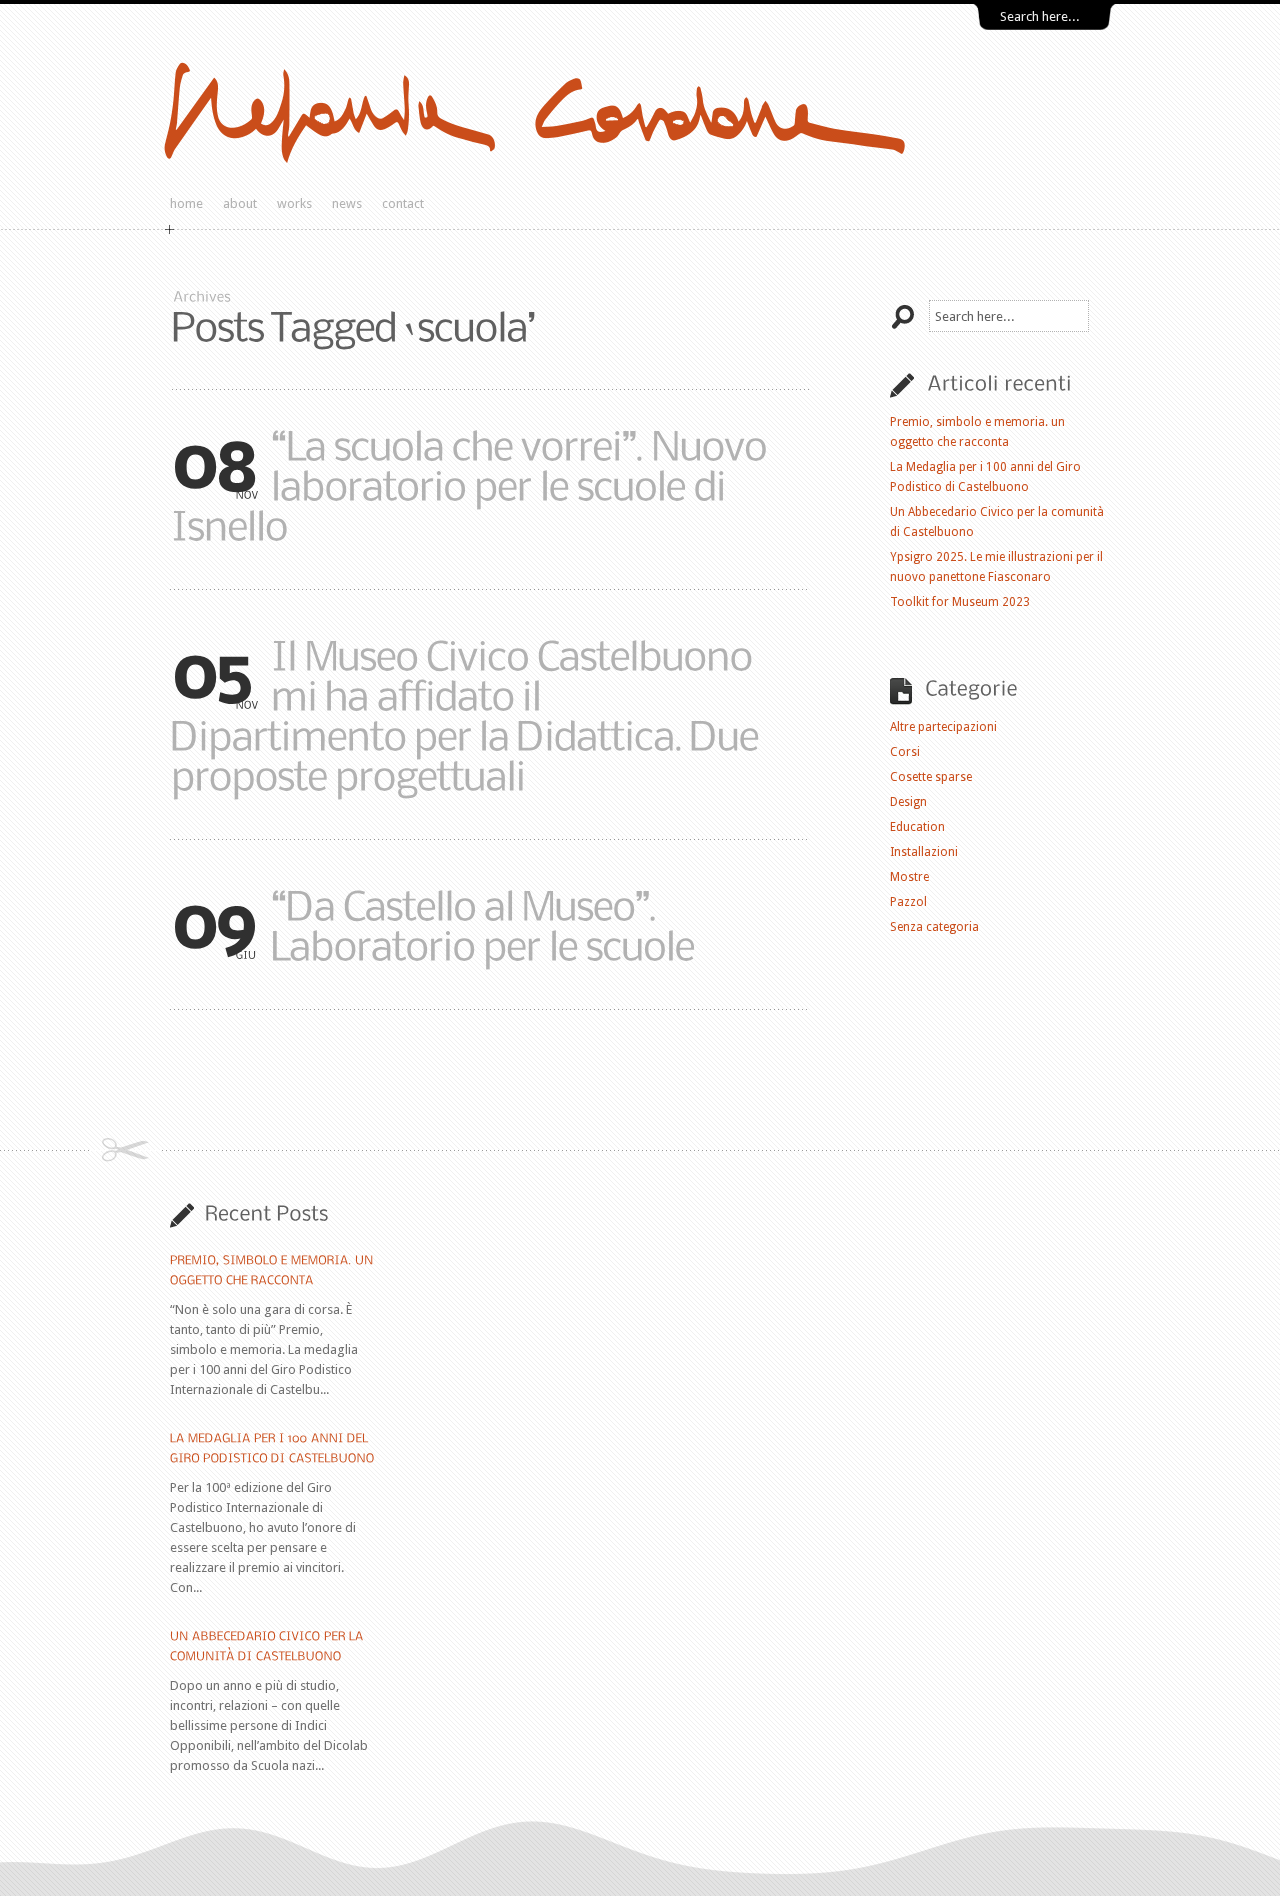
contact (403, 203)
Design (908, 802)
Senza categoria (934, 927)
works (294, 203)
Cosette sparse (931, 777)
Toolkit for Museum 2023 (960, 602)
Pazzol (908, 902)
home (186, 203)
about (240, 203)
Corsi (905, 752)
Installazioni (924, 852)
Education (917, 827)
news (347, 203)
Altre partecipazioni (943, 727)
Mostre (909, 877)
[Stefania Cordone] (613, 166)
